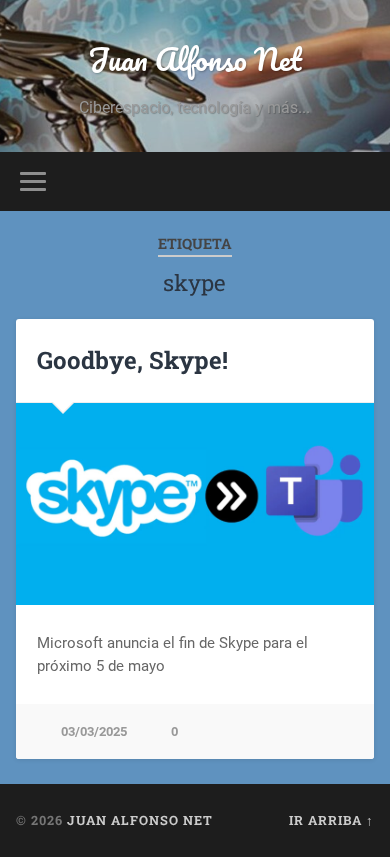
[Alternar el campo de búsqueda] (359, 181)
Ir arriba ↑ (331, 820)
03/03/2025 (94, 731)
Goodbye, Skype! (132, 360)
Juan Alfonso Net (195, 59)
